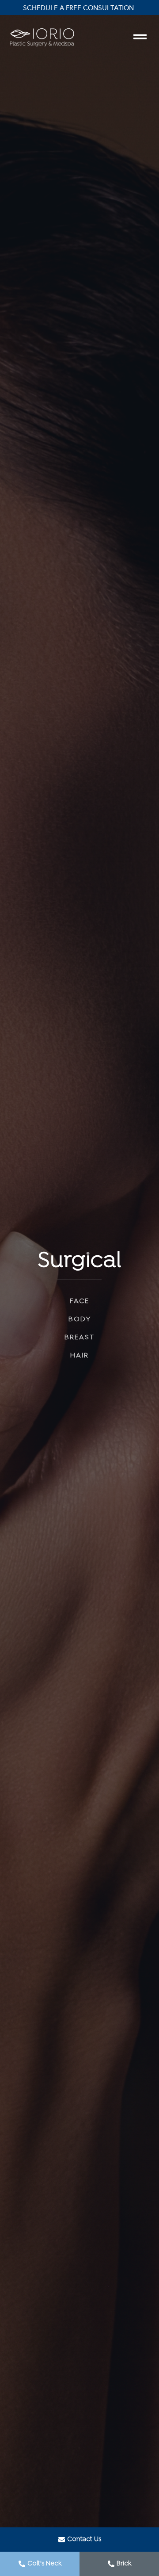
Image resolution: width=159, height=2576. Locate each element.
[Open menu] (140, 37)
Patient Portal (80, 8)
